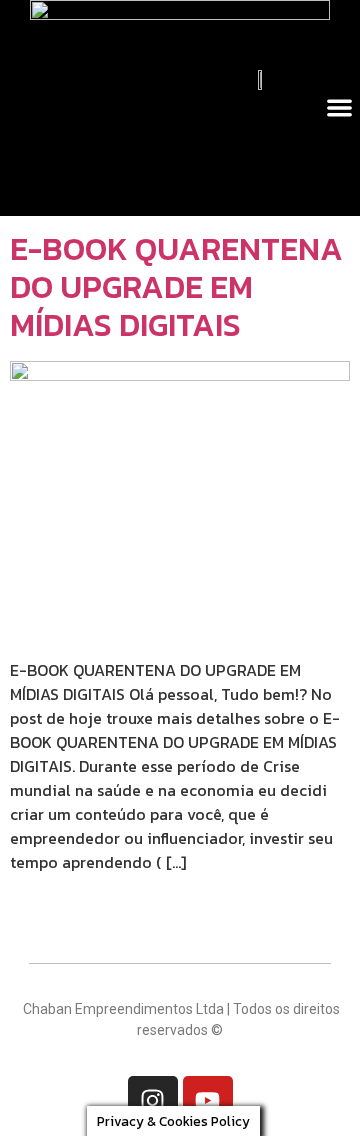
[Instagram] (153, 1101)
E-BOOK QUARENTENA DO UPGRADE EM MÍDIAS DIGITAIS (176, 287)
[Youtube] (208, 1101)
